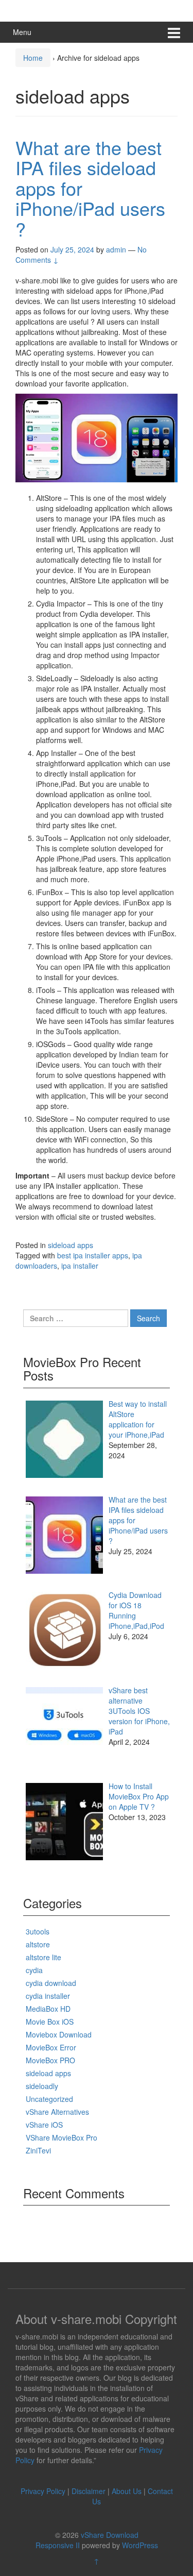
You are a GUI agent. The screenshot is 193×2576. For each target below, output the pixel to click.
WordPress (140, 2545)
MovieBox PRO (50, 2060)
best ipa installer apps (93, 1255)
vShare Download (110, 2535)
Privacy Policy (43, 2491)
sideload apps (71, 1245)
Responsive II (58, 2545)
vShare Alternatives (57, 2112)
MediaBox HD (48, 2009)
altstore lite (43, 1957)
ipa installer (80, 1266)
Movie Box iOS (50, 2022)
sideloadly (42, 2086)
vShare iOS (44, 2125)
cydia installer (48, 1996)
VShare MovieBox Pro (62, 2137)
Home (33, 58)
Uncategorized (49, 2099)
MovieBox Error (51, 2047)
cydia (34, 1970)
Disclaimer (89, 2491)
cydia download (51, 1983)
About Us (127, 2491)
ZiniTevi (38, 2150)
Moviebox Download (59, 2034)
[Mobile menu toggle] (174, 32)
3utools (38, 1931)
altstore (38, 1944)
